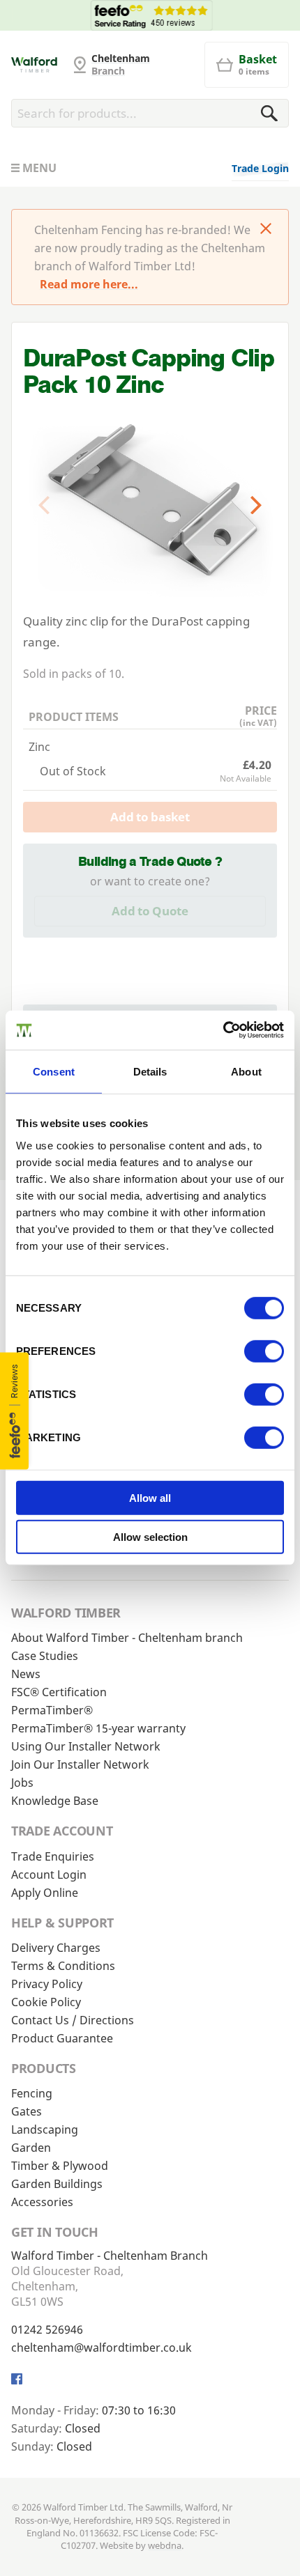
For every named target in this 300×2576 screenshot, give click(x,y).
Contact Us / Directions (73, 2020)
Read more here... (89, 284)
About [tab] (246, 1071)
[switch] (264, 1351)
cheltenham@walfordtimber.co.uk (102, 2348)
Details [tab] (150, 1071)
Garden (31, 2148)
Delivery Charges (56, 1948)
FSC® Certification (59, 1692)
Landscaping (45, 2129)
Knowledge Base (55, 1801)
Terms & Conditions (63, 1966)
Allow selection (150, 1537)
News (26, 1674)
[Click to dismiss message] (266, 230)
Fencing (32, 2093)
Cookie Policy (46, 2002)
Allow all (150, 1498)
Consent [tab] (54, 1071)
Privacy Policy (47, 1984)
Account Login (49, 1875)
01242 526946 (47, 2329)
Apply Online (45, 1893)
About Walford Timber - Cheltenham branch (127, 1638)
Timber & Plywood (60, 2166)
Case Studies (45, 1656)
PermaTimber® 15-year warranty (98, 1728)
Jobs (22, 1783)
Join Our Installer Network (80, 1764)
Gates (27, 2111)
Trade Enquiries (53, 1856)
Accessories (42, 2202)
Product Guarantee (62, 2038)
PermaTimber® (52, 1710)
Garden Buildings (57, 2184)
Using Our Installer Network (86, 1746)
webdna (165, 2545)
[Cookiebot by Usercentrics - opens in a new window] (223, 1030)
